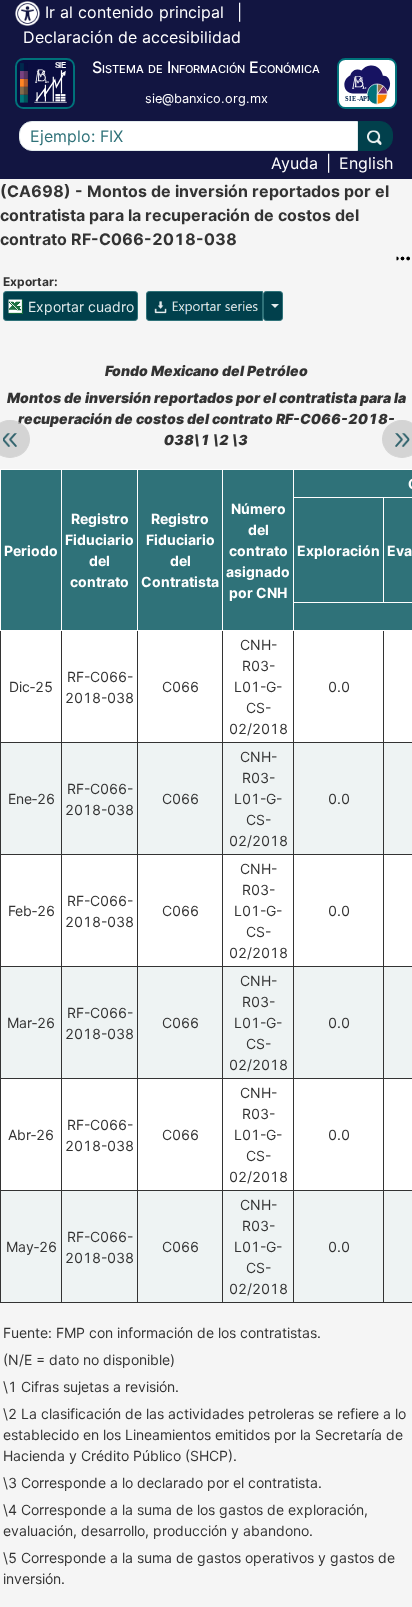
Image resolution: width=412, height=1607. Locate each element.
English (366, 163)
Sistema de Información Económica (206, 67)
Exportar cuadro (79, 306)
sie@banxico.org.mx (206, 98)
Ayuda (294, 163)
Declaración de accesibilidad (132, 37)
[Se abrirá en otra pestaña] (367, 83)
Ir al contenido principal (134, 12)
